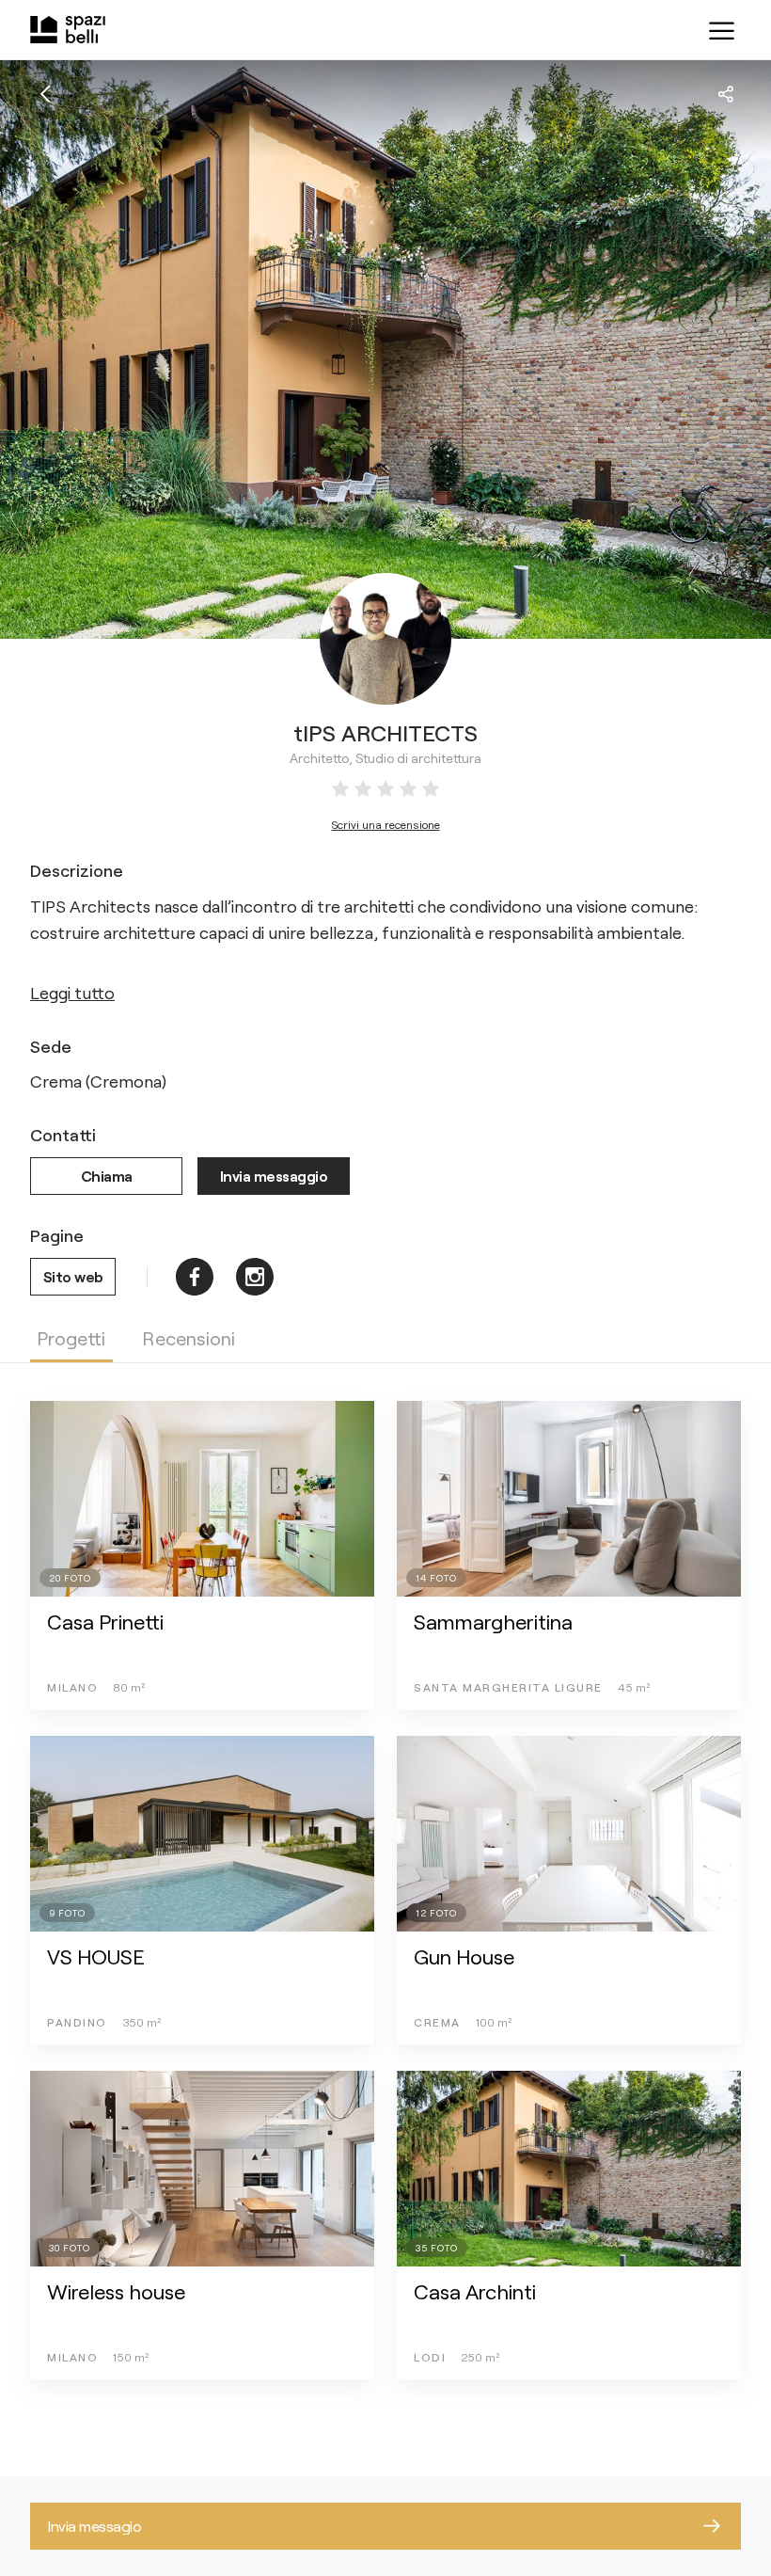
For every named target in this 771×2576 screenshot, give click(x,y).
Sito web (73, 1276)
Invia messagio (94, 2526)
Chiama (107, 1176)
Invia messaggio (274, 1176)
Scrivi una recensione (386, 824)
